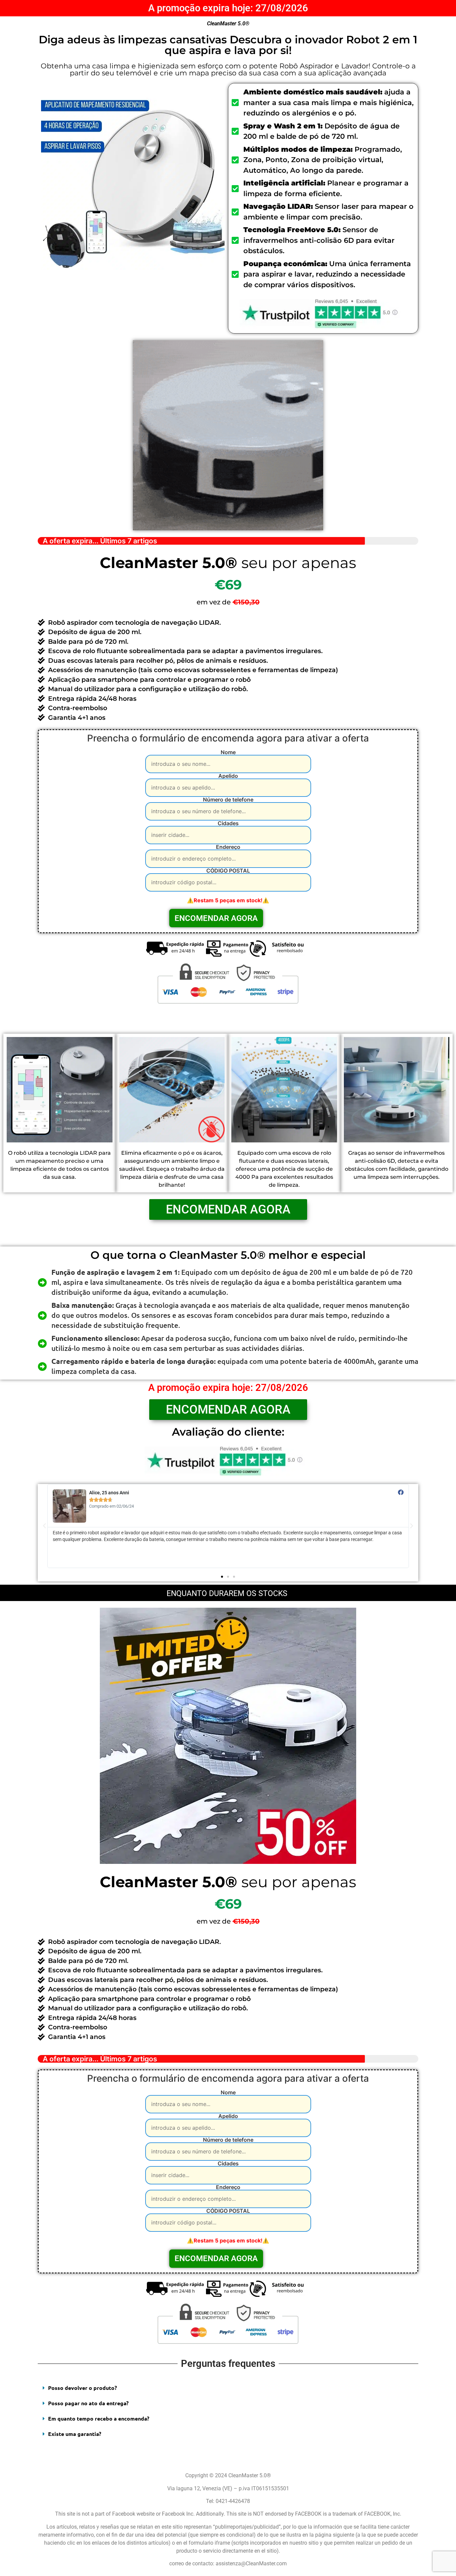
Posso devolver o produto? (82, 2388)
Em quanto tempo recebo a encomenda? (99, 2418)
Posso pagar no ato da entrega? (88, 2403)
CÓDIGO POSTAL (228, 871)
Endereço (228, 847)
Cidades (228, 824)
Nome (228, 752)
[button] (222, 1577)
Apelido (228, 776)
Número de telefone (228, 800)
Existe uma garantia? (75, 2434)
